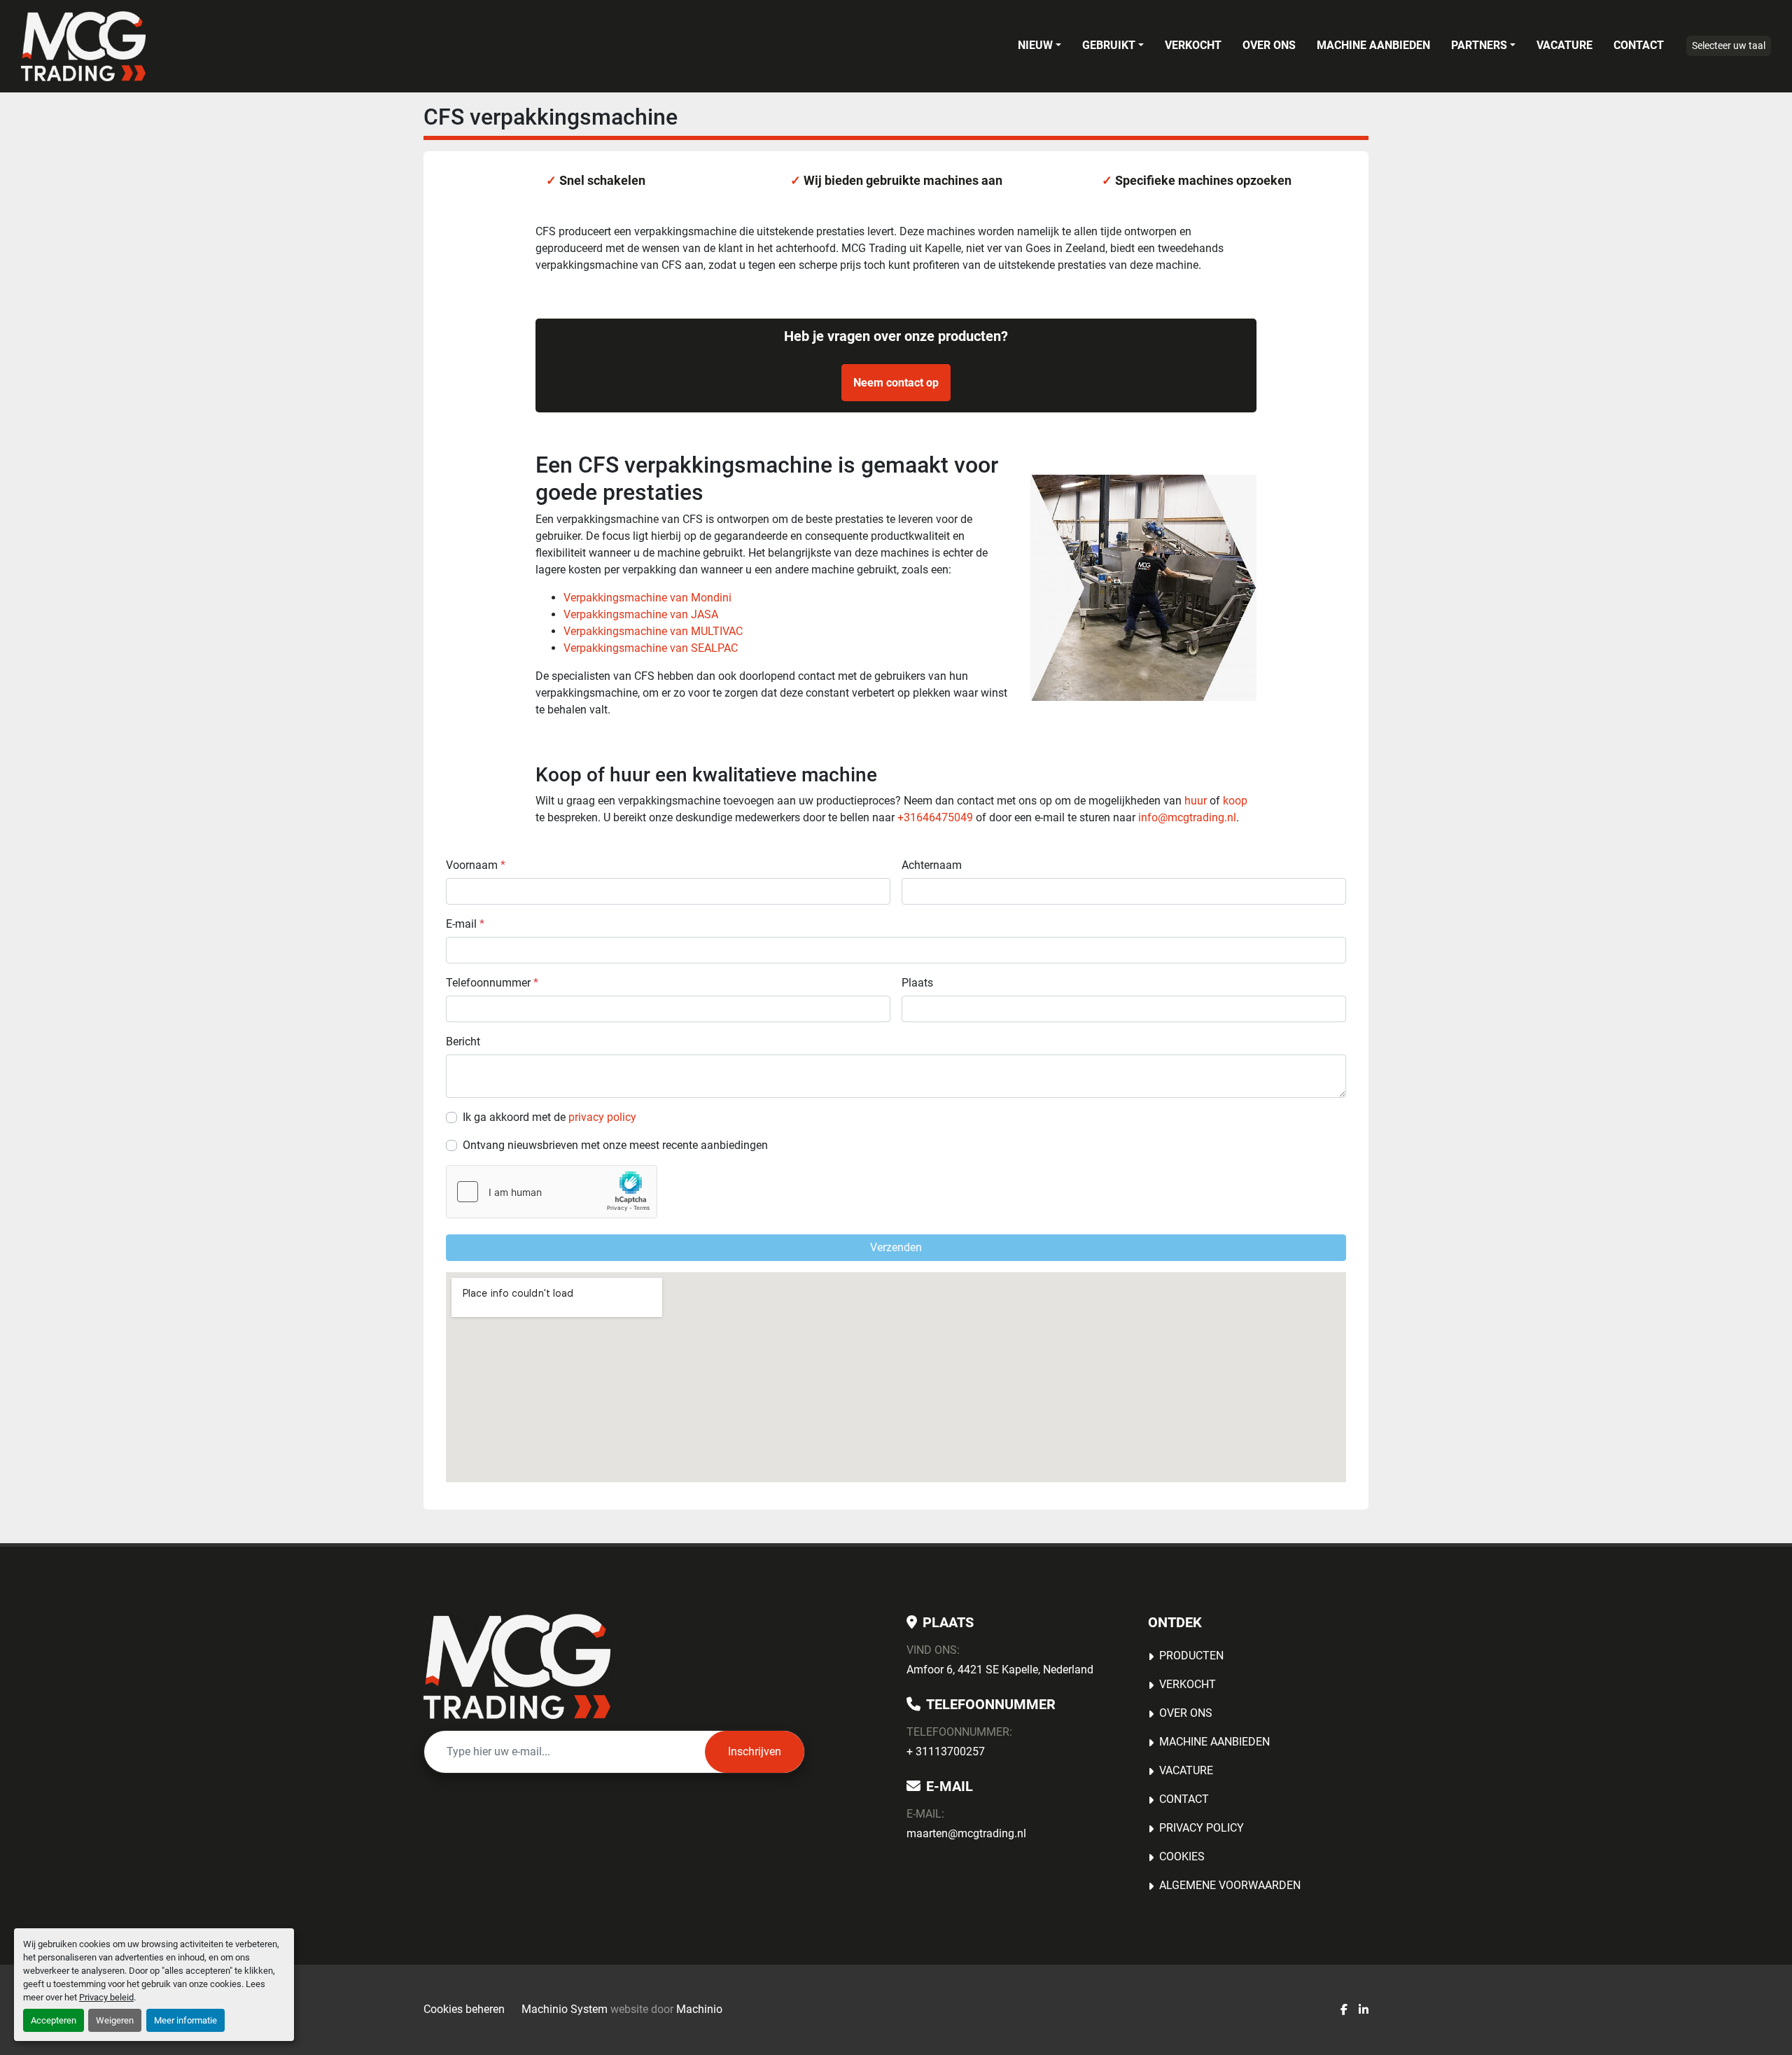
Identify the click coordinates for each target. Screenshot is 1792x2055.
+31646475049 (935, 817)
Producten (1191, 1656)
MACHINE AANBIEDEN (1373, 45)
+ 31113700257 (946, 1751)
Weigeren (115, 2020)
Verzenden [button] (896, 1247)
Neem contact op (896, 383)
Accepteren (54, 2020)
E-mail (465, 924)
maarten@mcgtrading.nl (966, 1833)
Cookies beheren (464, 2009)
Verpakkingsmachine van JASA (641, 614)
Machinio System (565, 2009)
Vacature (1564, 45)
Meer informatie (185, 2020)
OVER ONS (1269, 45)
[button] (1039, 46)
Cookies (1182, 1857)
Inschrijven (755, 1751)
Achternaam (932, 865)
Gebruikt (1109, 45)
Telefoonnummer (492, 983)
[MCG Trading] (517, 1666)
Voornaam (476, 865)
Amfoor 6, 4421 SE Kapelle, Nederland (1000, 1670)
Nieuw (1035, 45)
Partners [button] (1479, 45)
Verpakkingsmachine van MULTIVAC (653, 631)
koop (1235, 801)
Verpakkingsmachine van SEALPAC (651, 648)
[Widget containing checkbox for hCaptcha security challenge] (552, 1192)
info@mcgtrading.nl (1187, 817)
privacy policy (602, 1117)
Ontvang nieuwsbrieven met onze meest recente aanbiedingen (615, 1145)
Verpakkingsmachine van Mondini (647, 598)
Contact (1639, 45)
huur (1196, 801)
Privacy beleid (106, 1997)
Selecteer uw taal (1729, 46)
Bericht (463, 1042)
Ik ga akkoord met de (549, 1117)
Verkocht (1193, 45)
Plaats (917, 983)
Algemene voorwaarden (1230, 1885)
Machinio (699, 2009)
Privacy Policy (1202, 1828)
